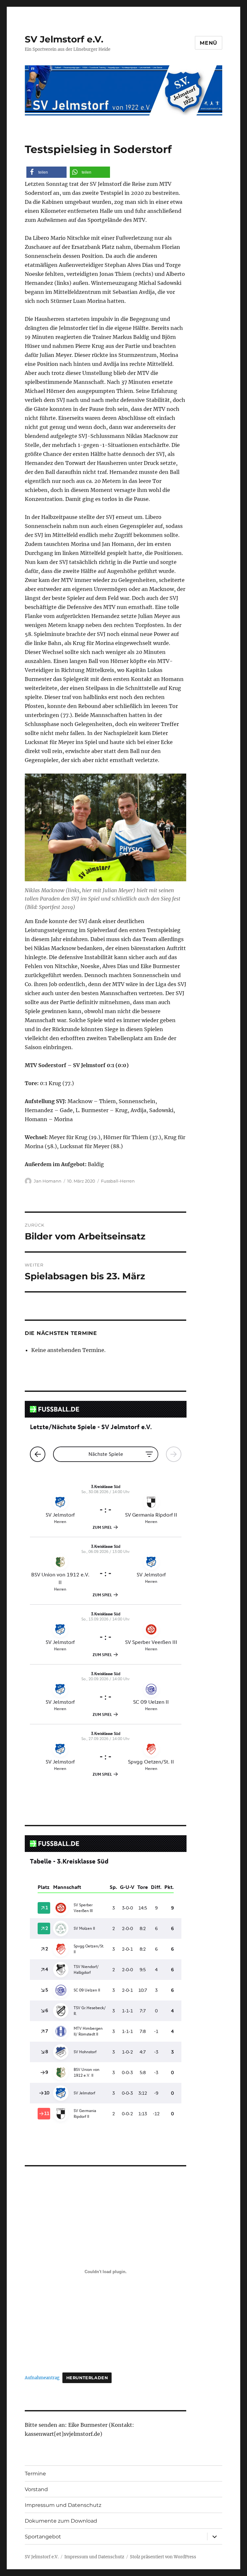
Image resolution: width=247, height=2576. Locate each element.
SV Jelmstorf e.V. (64, 39)
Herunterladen (87, 2378)
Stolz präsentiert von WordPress (163, 2557)
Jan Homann (48, 1181)
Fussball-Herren (118, 1181)
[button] (46, 172)
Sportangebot (43, 2537)
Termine (35, 2474)
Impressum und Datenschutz (63, 2505)
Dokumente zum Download (61, 2521)
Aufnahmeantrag (42, 2378)
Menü (209, 43)
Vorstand (36, 2489)
